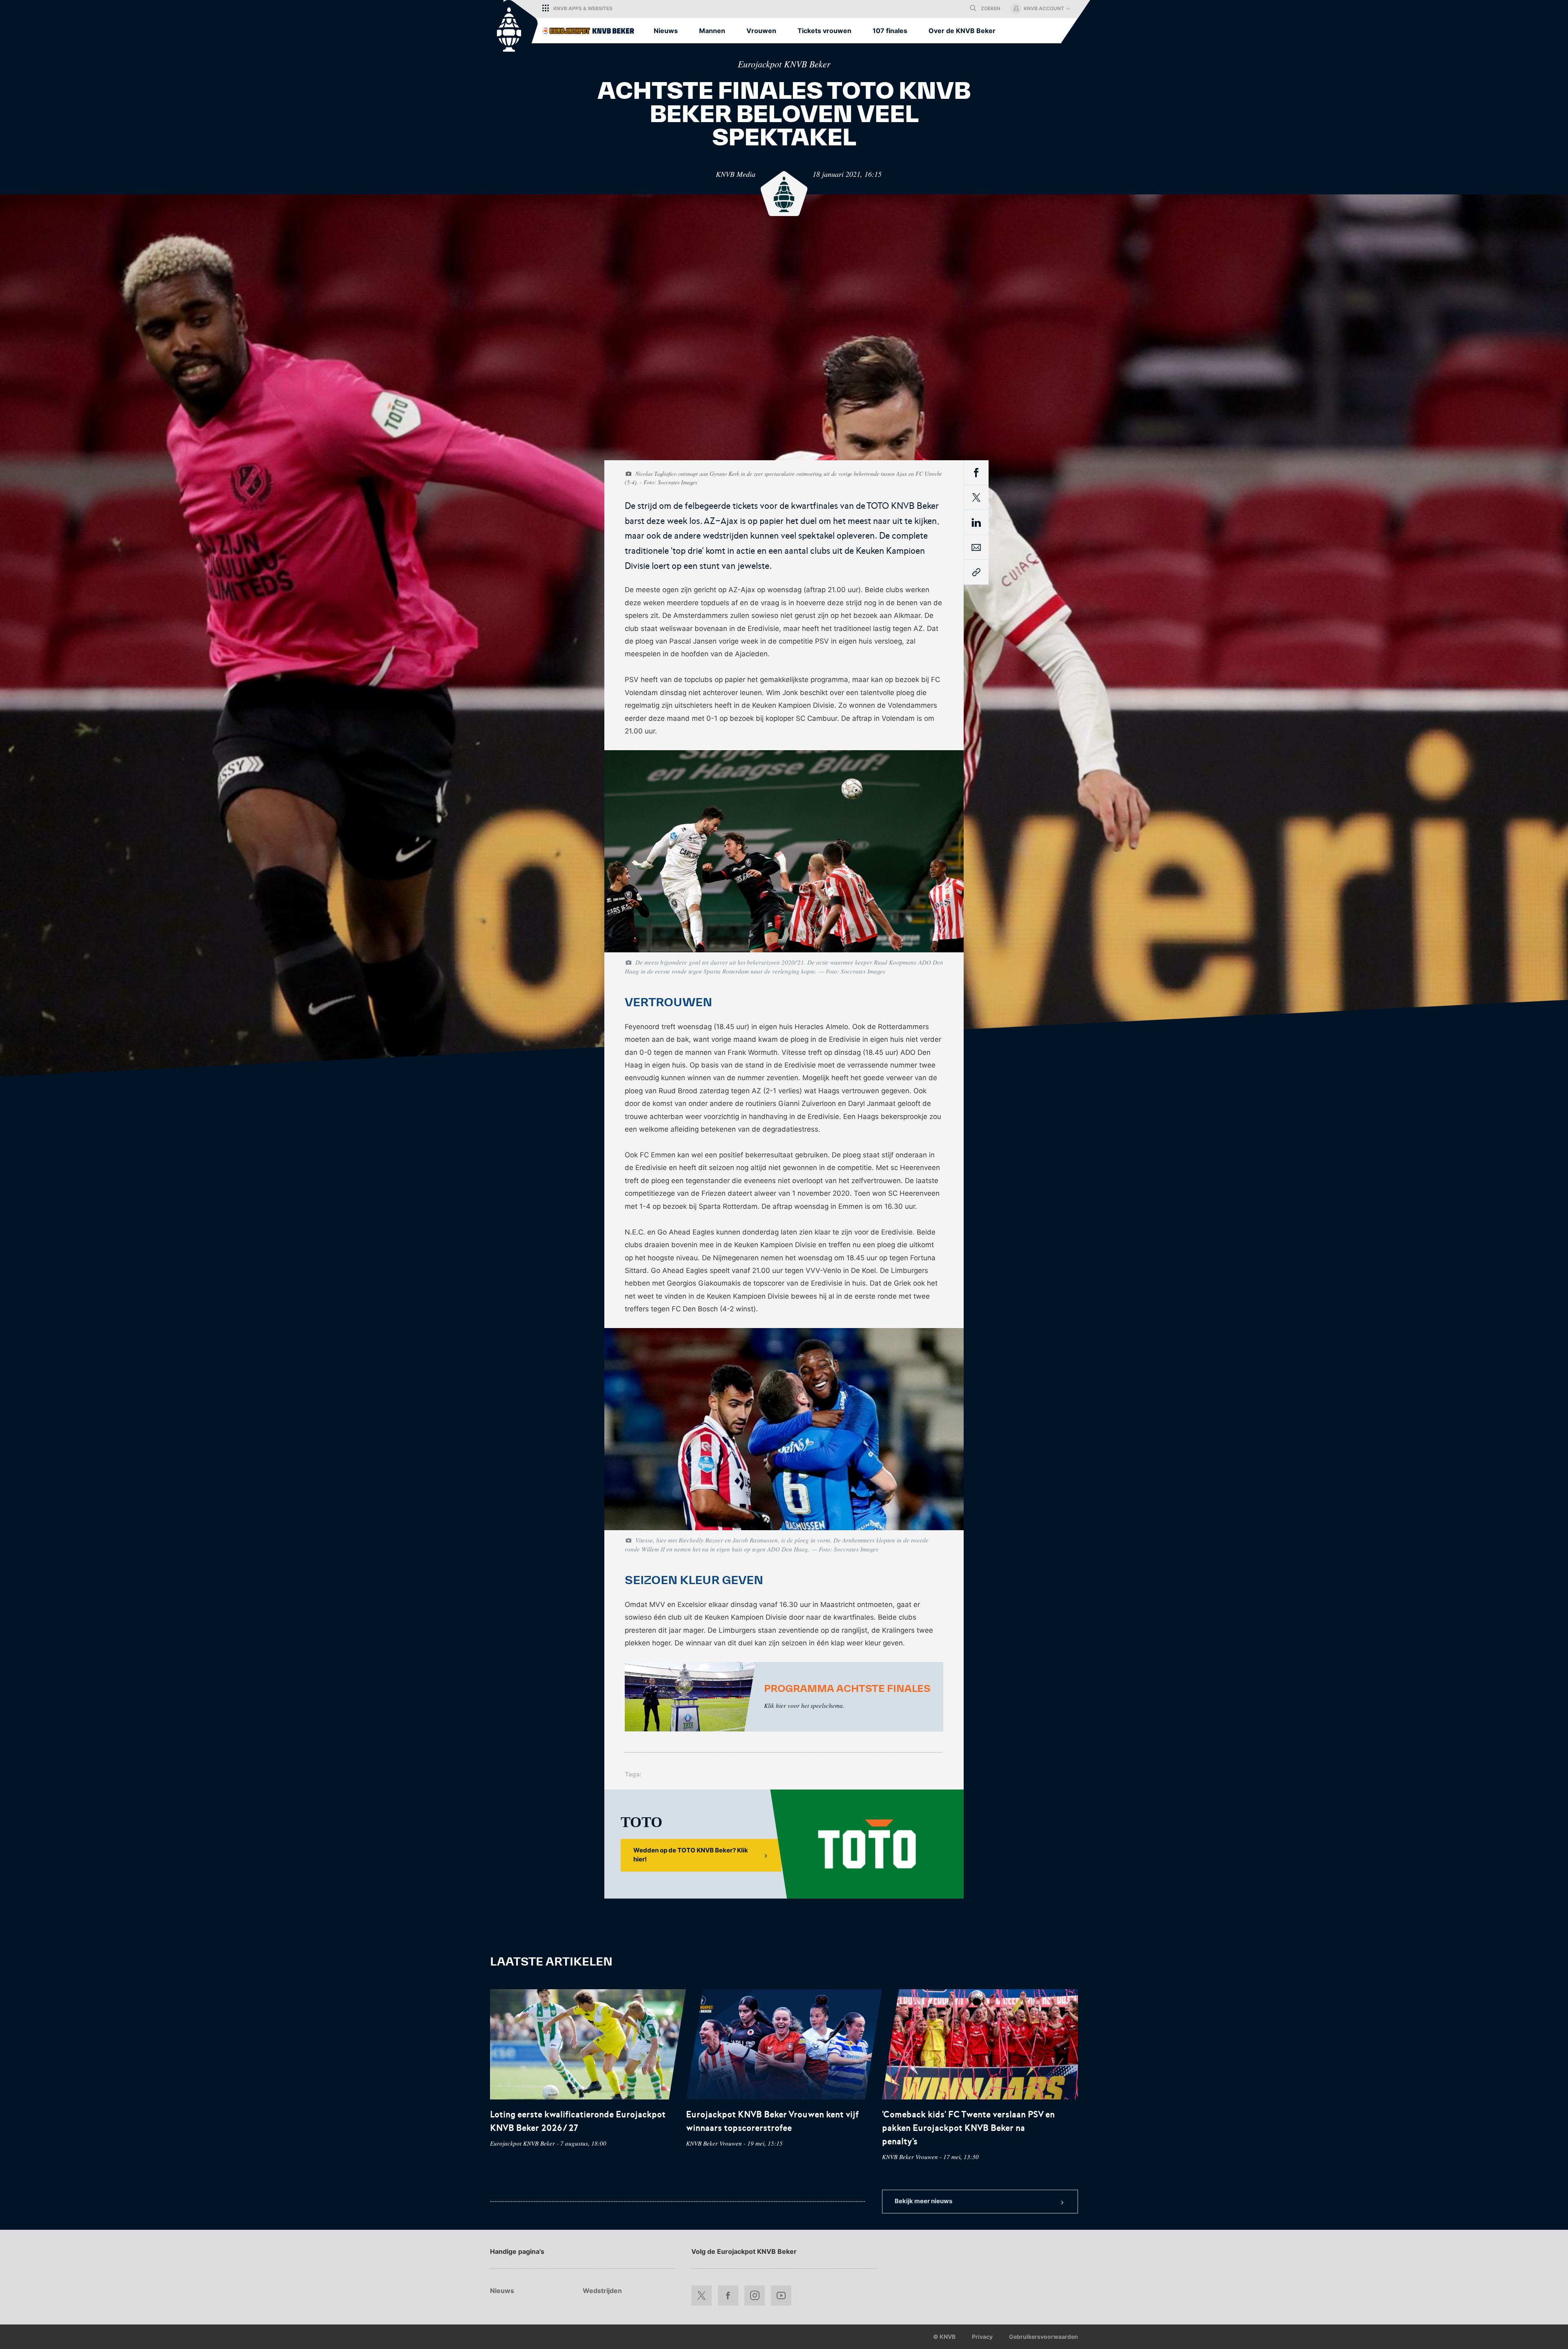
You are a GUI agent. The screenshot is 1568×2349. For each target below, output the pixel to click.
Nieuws (502, 2291)
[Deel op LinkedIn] (976, 524)
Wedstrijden (602, 2291)
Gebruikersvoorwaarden (1043, 2337)
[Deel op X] (976, 497)
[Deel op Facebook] (976, 474)
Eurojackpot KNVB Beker (784, 64)
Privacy (982, 2337)
